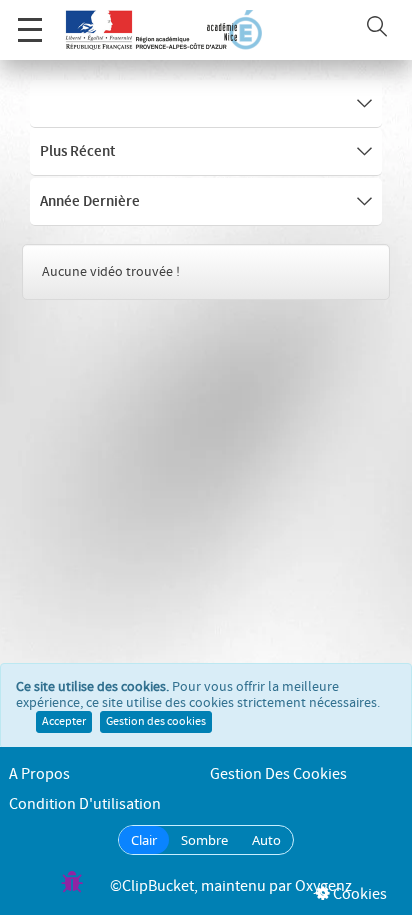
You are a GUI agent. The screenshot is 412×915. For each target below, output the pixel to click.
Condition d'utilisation (85, 804)
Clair (144, 840)
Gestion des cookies (156, 722)
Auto (266, 840)
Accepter (64, 722)
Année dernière (90, 202)
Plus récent (77, 152)
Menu (30, 30)
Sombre (204, 840)
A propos (39, 774)
